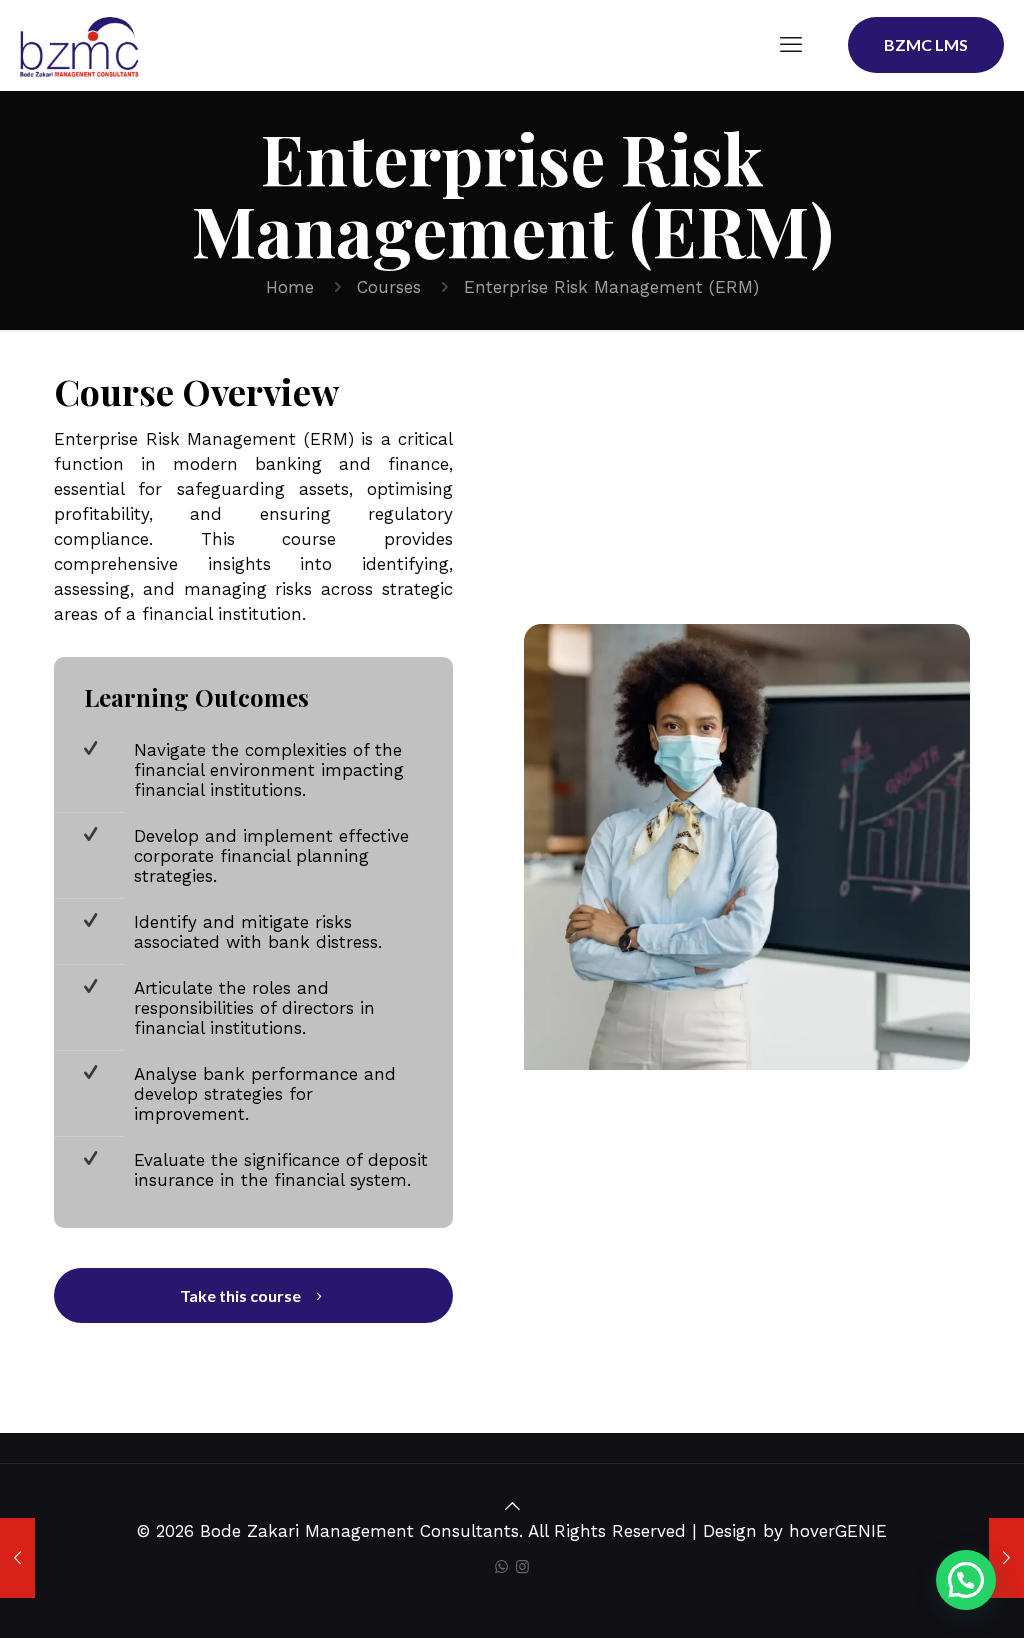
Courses (389, 287)
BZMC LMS (926, 44)
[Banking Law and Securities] (17, 1558)
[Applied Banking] (1006, 1558)
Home (290, 287)
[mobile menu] (791, 45)
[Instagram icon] (522, 1567)
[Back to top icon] (512, 1506)
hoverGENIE (838, 1531)
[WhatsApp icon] (501, 1567)
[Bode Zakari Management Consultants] (79, 45)
